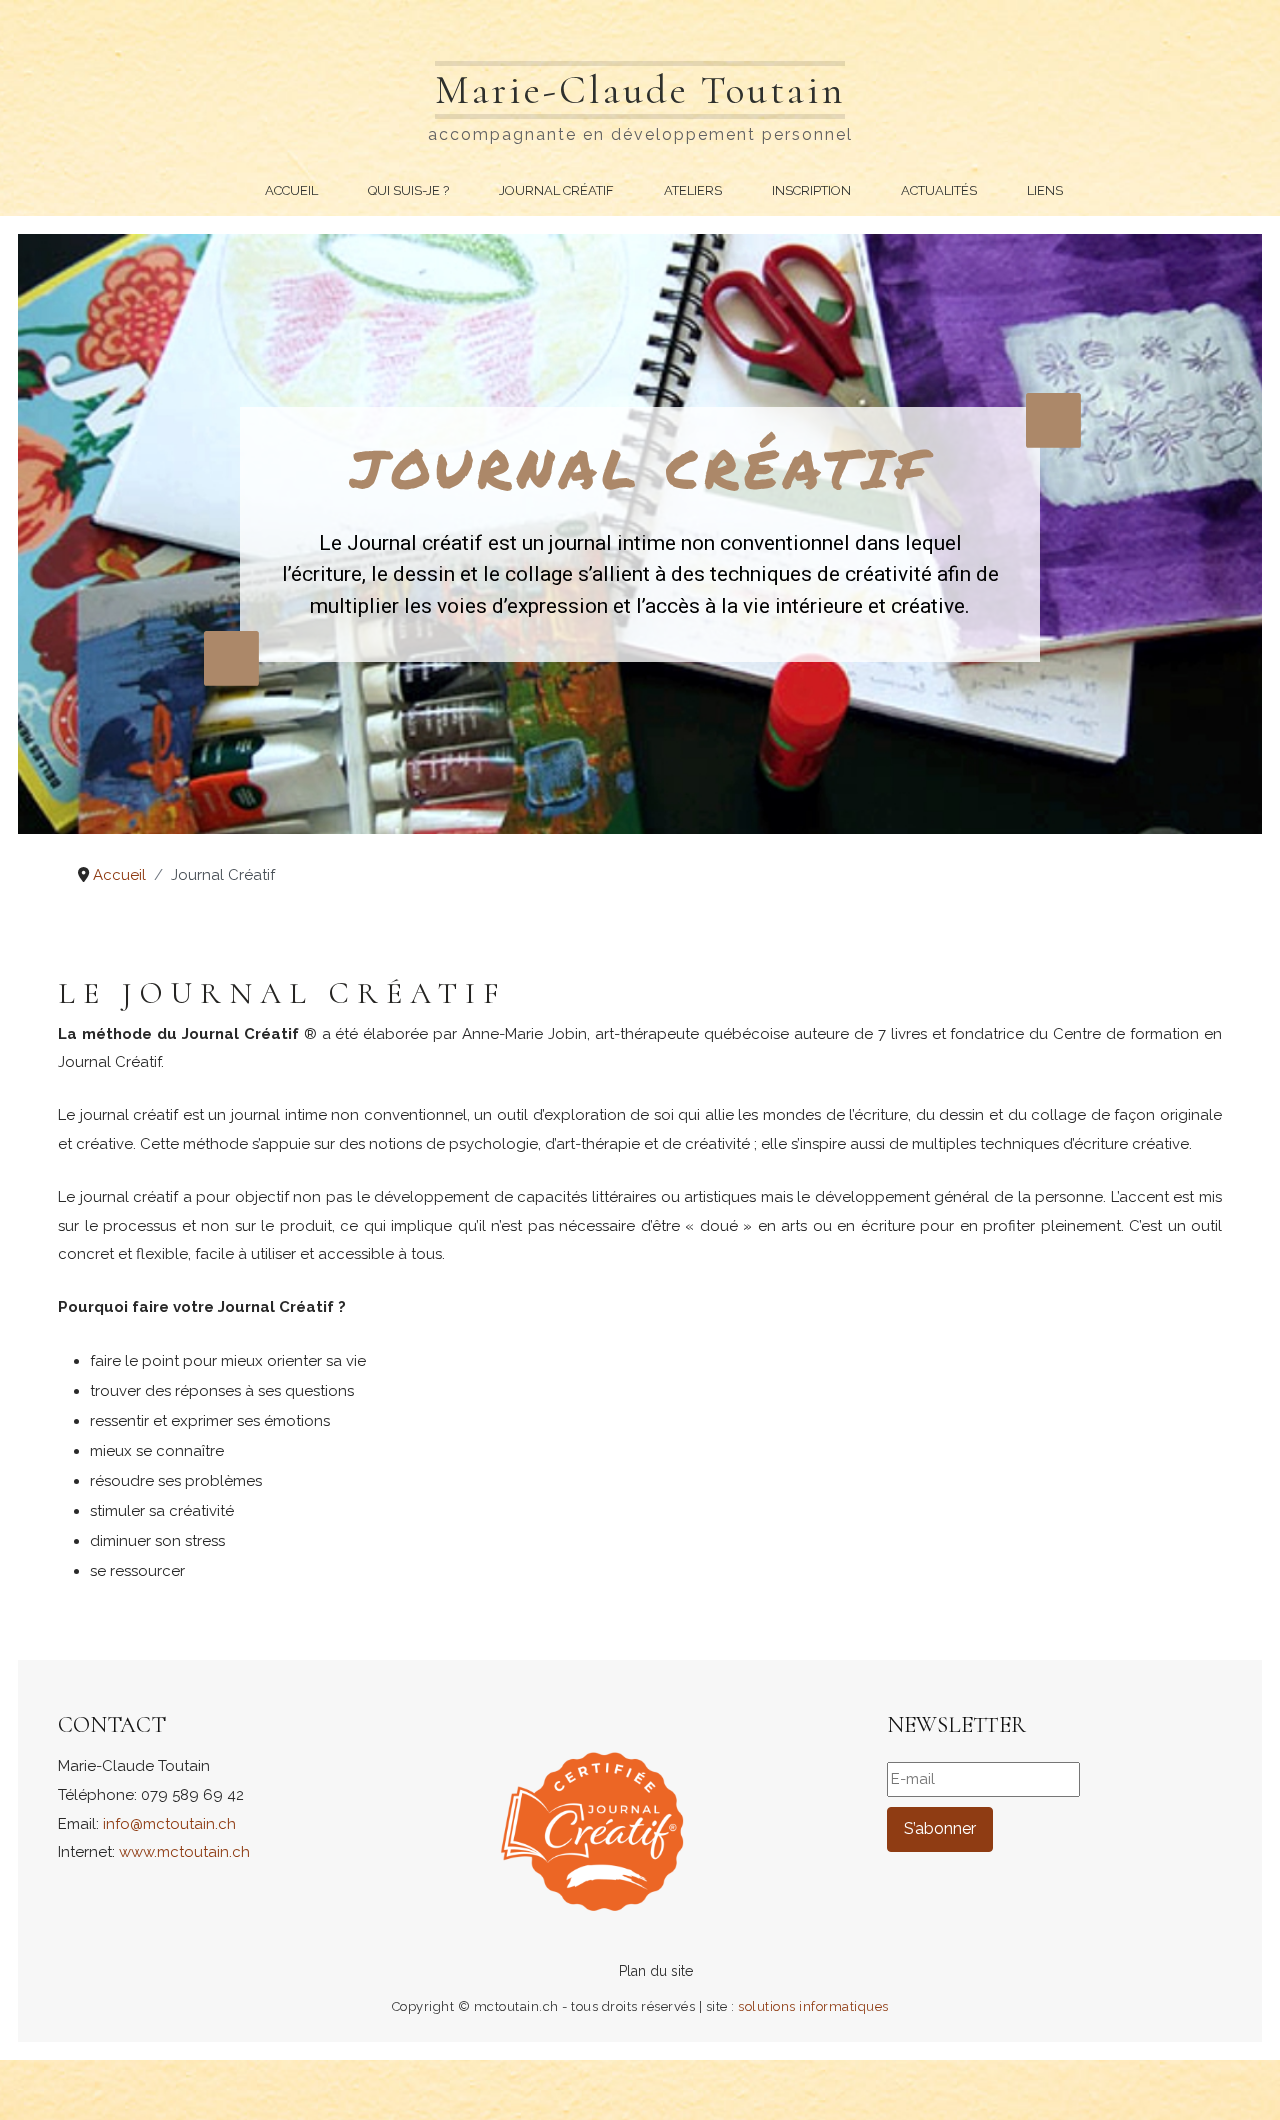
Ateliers (693, 190)
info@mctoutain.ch (169, 1824)
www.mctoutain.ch (184, 1852)
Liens (1045, 190)
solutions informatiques (813, 2006)
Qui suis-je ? (408, 190)
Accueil (291, 190)
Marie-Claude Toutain (640, 90)
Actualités (939, 190)
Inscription (811, 190)
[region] (640, 534)
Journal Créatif (556, 190)
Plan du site (656, 1971)
